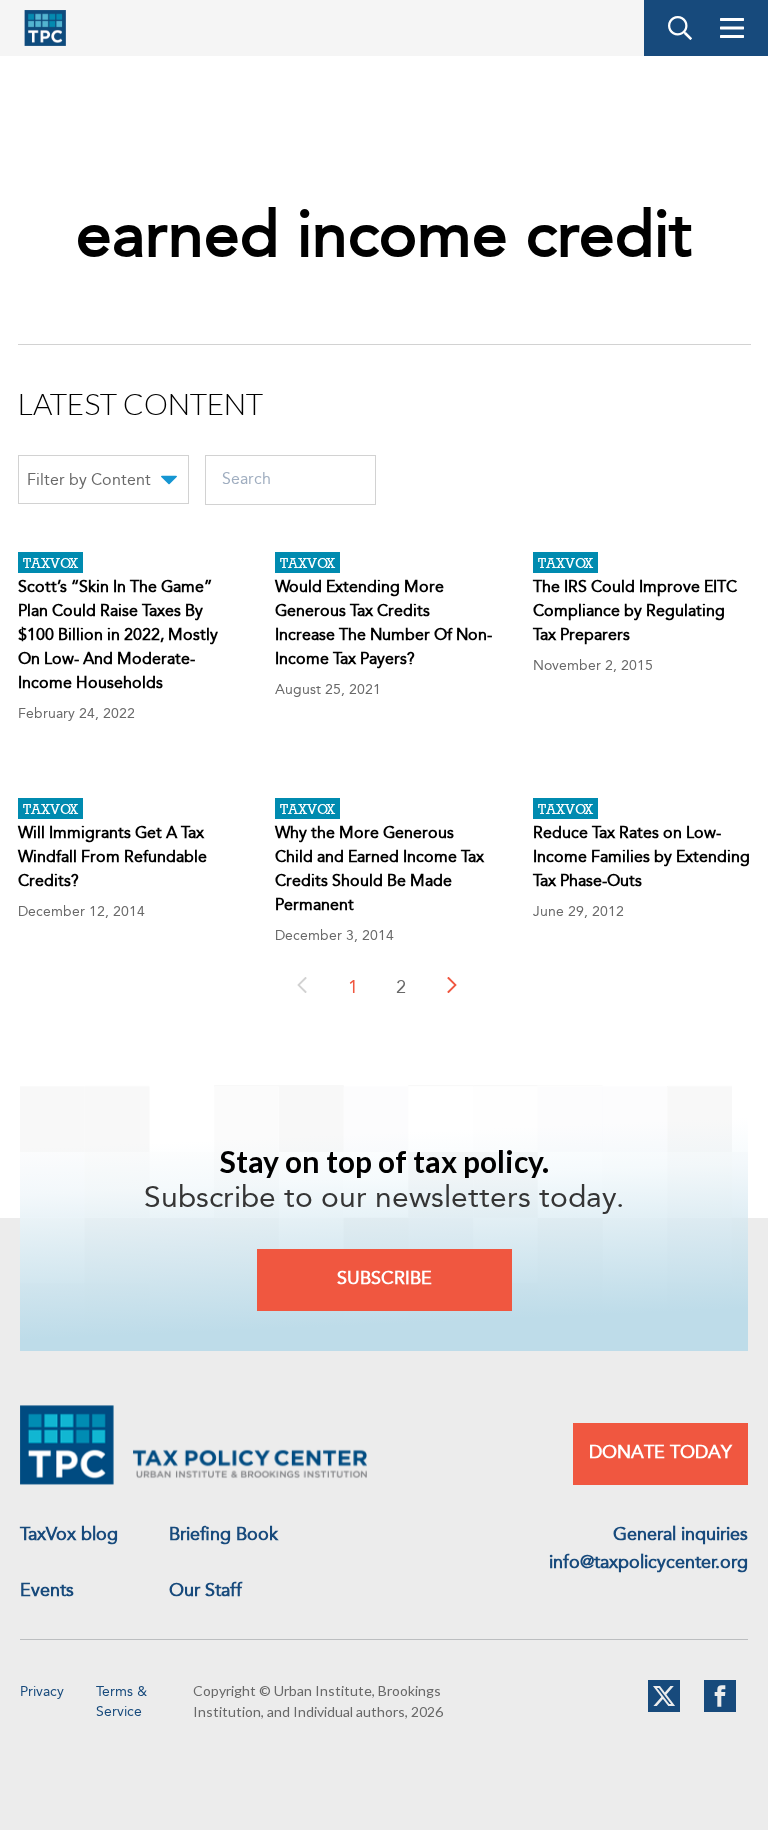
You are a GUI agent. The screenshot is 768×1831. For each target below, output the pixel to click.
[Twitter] (664, 1708)
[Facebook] (720, 1708)
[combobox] (103, 483)
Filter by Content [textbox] (89, 481)
